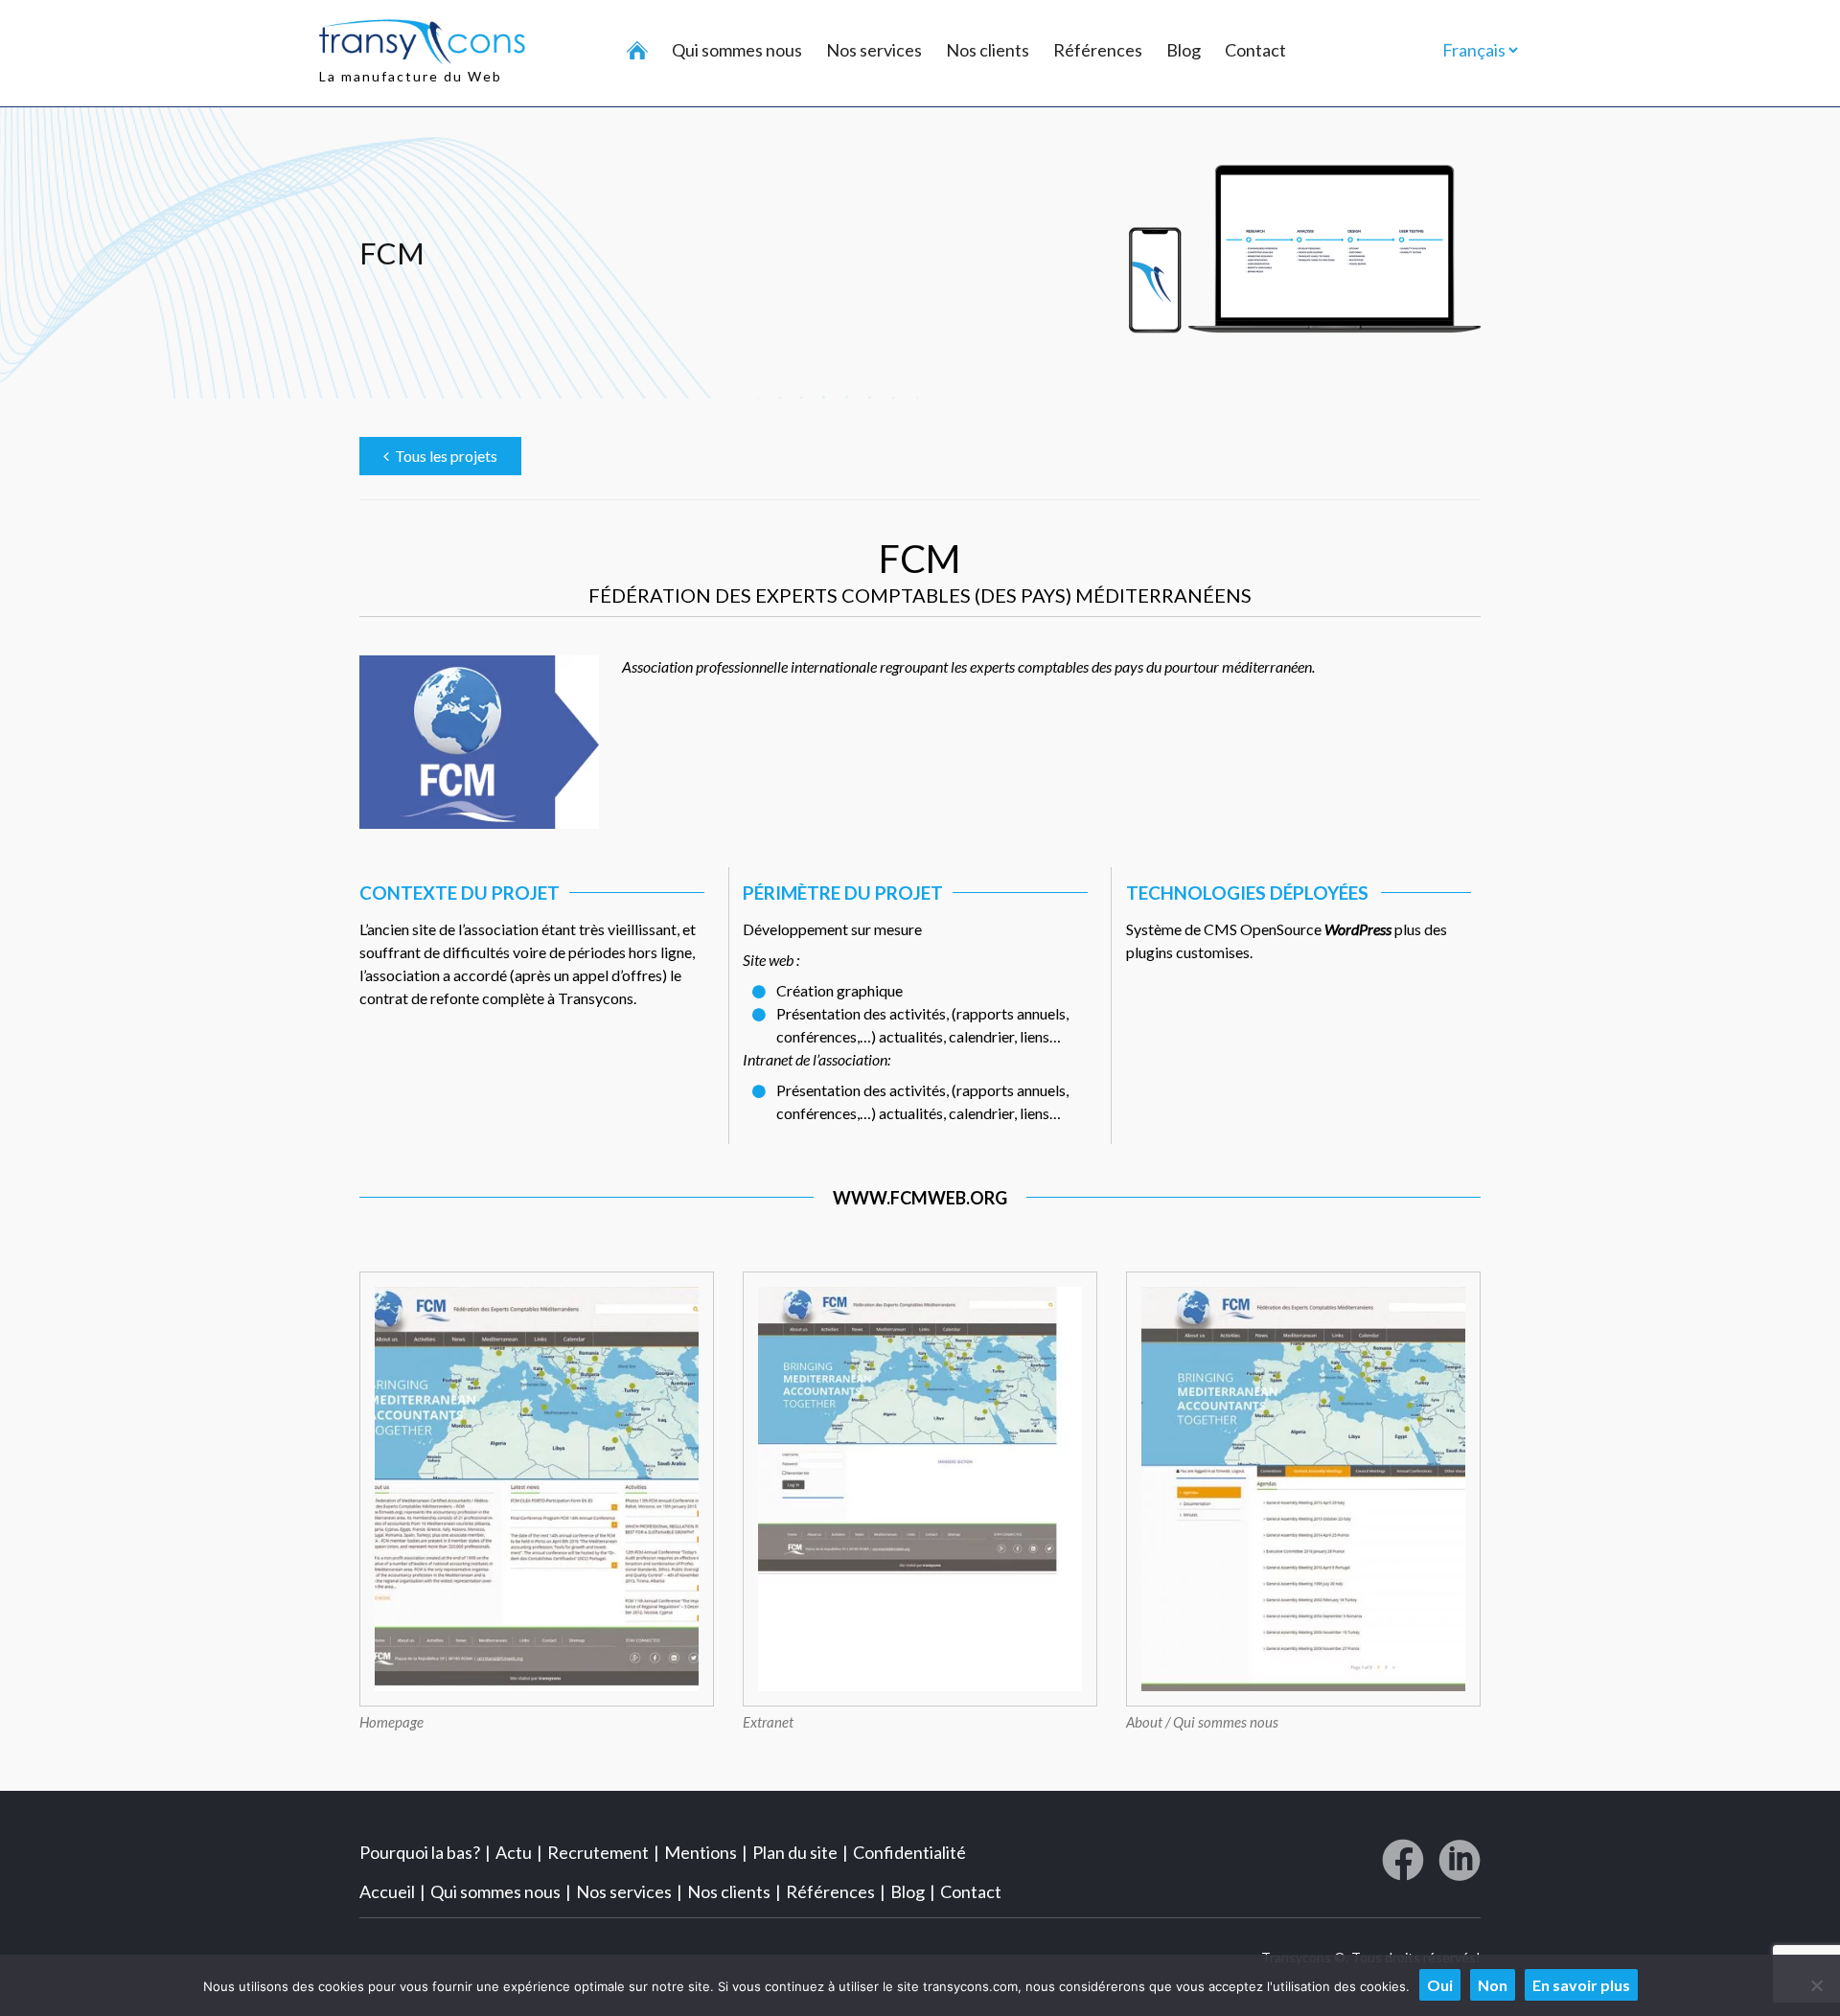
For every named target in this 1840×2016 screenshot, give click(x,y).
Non (1493, 1985)
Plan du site (795, 1852)
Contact (1255, 50)
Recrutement (598, 1852)
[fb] (1403, 1867)
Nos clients (988, 50)
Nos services (874, 50)
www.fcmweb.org (920, 1198)
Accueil (387, 1891)
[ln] (1460, 1867)
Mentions (701, 1852)
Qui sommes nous (737, 50)
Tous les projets (443, 456)
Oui (1440, 1985)
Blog (1184, 50)
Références (1098, 50)
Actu (514, 1852)
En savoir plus (1581, 1985)
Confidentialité (909, 1852)
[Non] (1816, 1985)
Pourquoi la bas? (420, 1852)
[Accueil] (637, 51)
